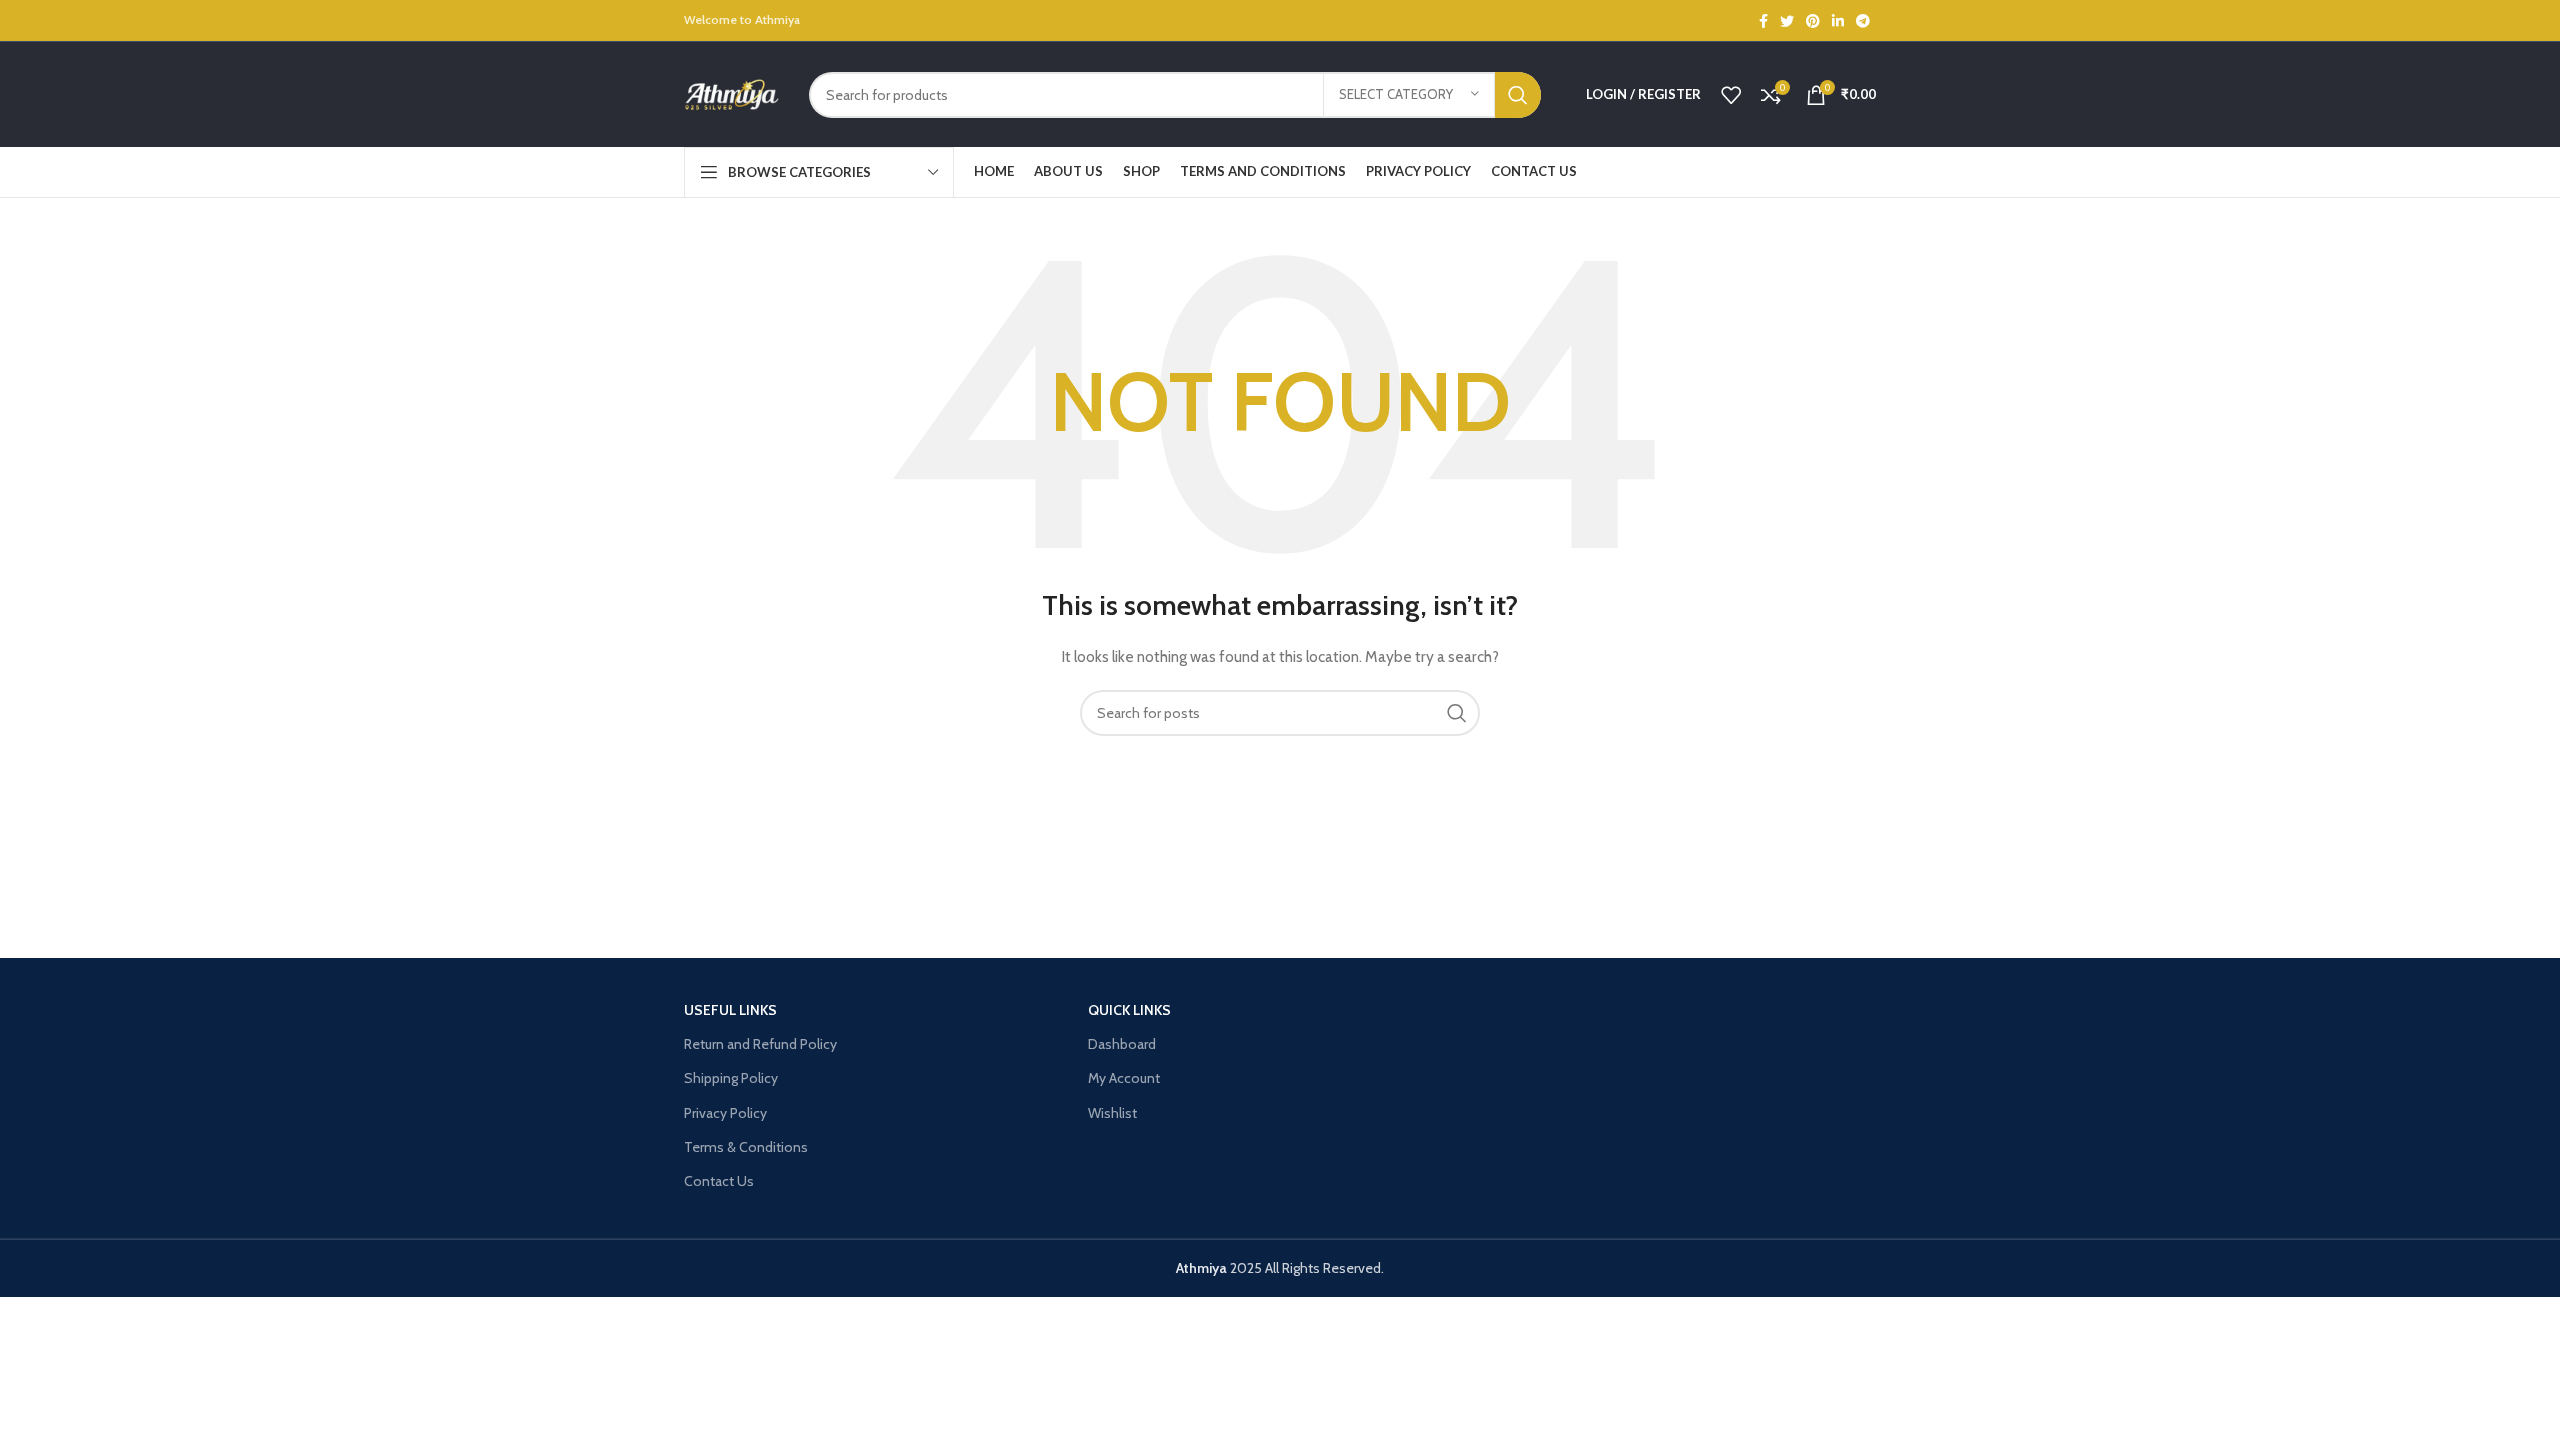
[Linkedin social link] (1838, 21)
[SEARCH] (1518, 95)
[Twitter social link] (1787, 21)
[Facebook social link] (1763, 21)
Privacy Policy (725, 1113)
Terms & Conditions (746, 1147)
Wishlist (1112, 1113)
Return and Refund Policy (760, 1044)
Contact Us (719, 1181)
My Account (1124, 1078)
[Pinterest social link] (1813, 21)
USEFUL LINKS (730, 1010)
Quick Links (1129, 1010)
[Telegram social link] (1863, 21)
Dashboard (1122, 1044)
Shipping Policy (731, 1078)
